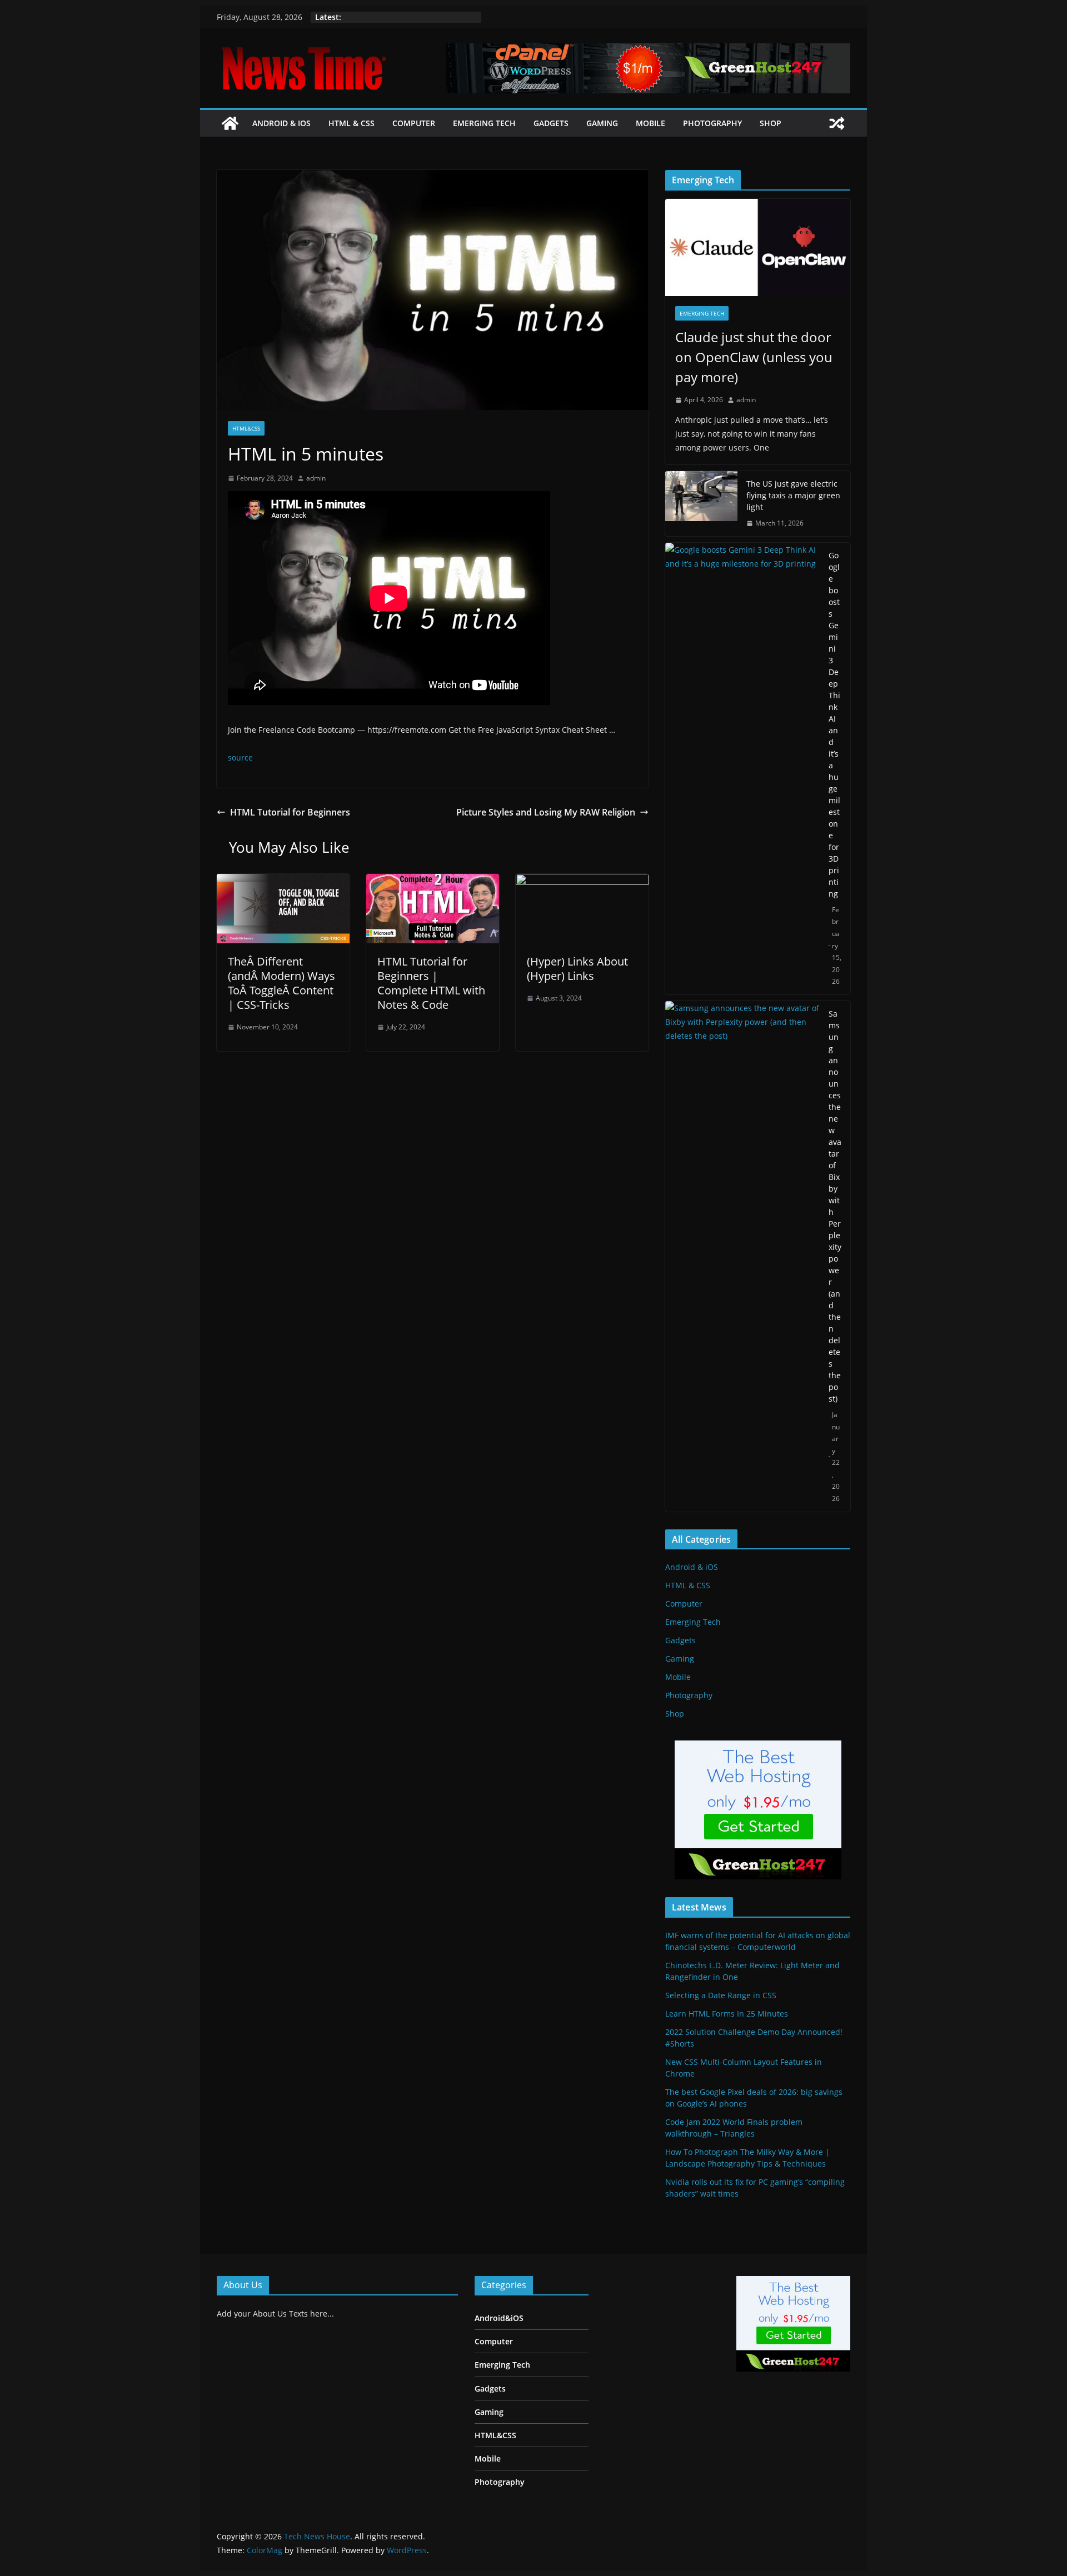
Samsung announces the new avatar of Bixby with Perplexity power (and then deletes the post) (835, 1206)
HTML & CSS (351, 123)
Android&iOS (499, 2318)
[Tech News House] (230, 123)
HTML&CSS (246, 428)
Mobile (650, 123)
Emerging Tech (484, 123)
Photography (712, 123)
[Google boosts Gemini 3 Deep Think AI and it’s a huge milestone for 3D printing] (742, 769)
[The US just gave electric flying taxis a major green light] (701, 504)
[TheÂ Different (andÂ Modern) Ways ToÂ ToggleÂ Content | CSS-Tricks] (283, 882)
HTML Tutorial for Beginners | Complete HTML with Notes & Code (431, 983)
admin (316, 478)
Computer (414, 123)
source (240, 757)
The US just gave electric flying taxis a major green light (793, 495)
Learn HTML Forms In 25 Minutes (727, 2014)
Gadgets (551, 123)
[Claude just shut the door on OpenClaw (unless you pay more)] (758, 247)
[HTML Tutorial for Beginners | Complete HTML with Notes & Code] (433, 882)
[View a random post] (837, 123)
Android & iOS (281, 123)
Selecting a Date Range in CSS (721, 1995)
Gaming (602, 123)
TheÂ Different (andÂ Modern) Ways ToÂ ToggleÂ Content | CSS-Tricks (281, 983)
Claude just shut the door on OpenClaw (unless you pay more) (754, 357)
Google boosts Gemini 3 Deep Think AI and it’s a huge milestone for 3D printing (834, 724)
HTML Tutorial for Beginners (290, 812)
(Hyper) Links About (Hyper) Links (577, 969)
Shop (771, 123)
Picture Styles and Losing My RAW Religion (546, 812)
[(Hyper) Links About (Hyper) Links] (582, 882)
